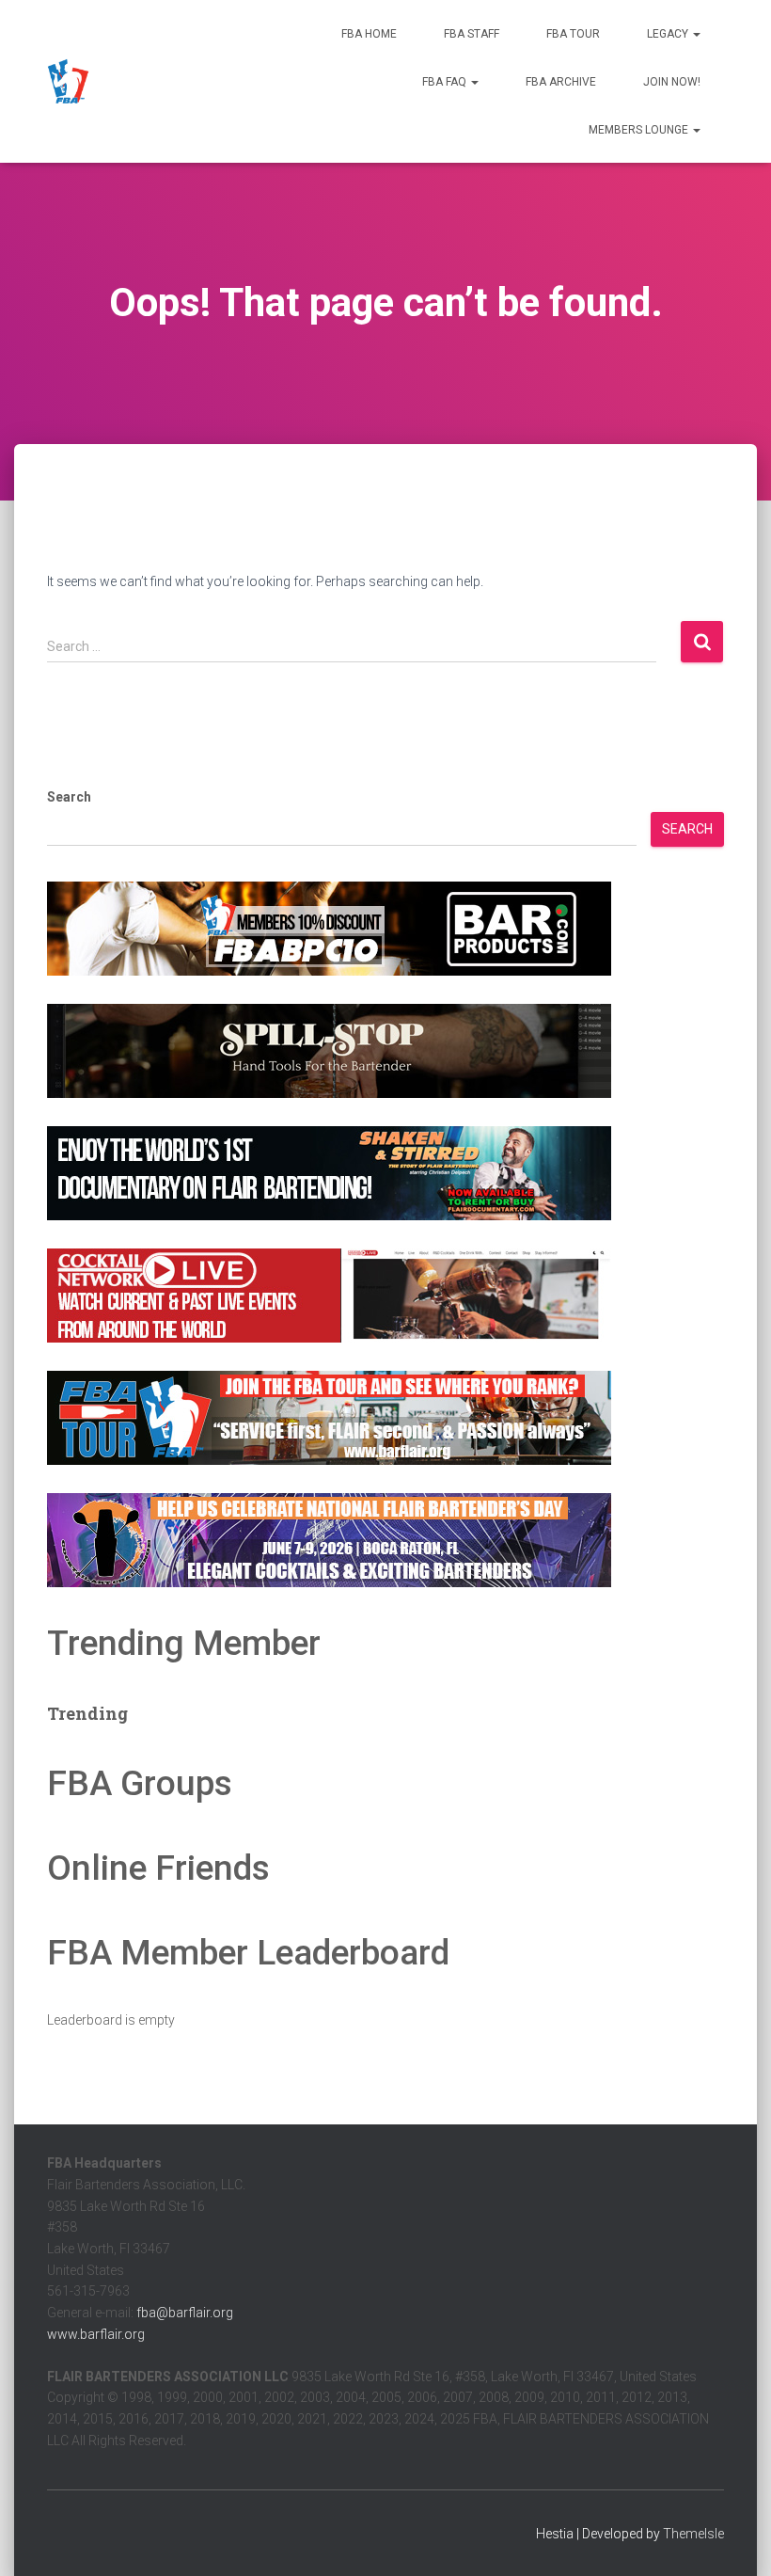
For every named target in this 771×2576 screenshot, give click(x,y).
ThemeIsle (693, 2534)
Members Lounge (640, 130)
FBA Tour (573, 34)
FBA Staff (472, 34)
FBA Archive (561, 82)
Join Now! (672, 82)
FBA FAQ (446, 82)
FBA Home (369, 34)
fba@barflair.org (185, 2313)
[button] (696, 34)
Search (69, 797)
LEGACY (669, 34)
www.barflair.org (96, 2334)
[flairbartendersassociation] (68, 82)
